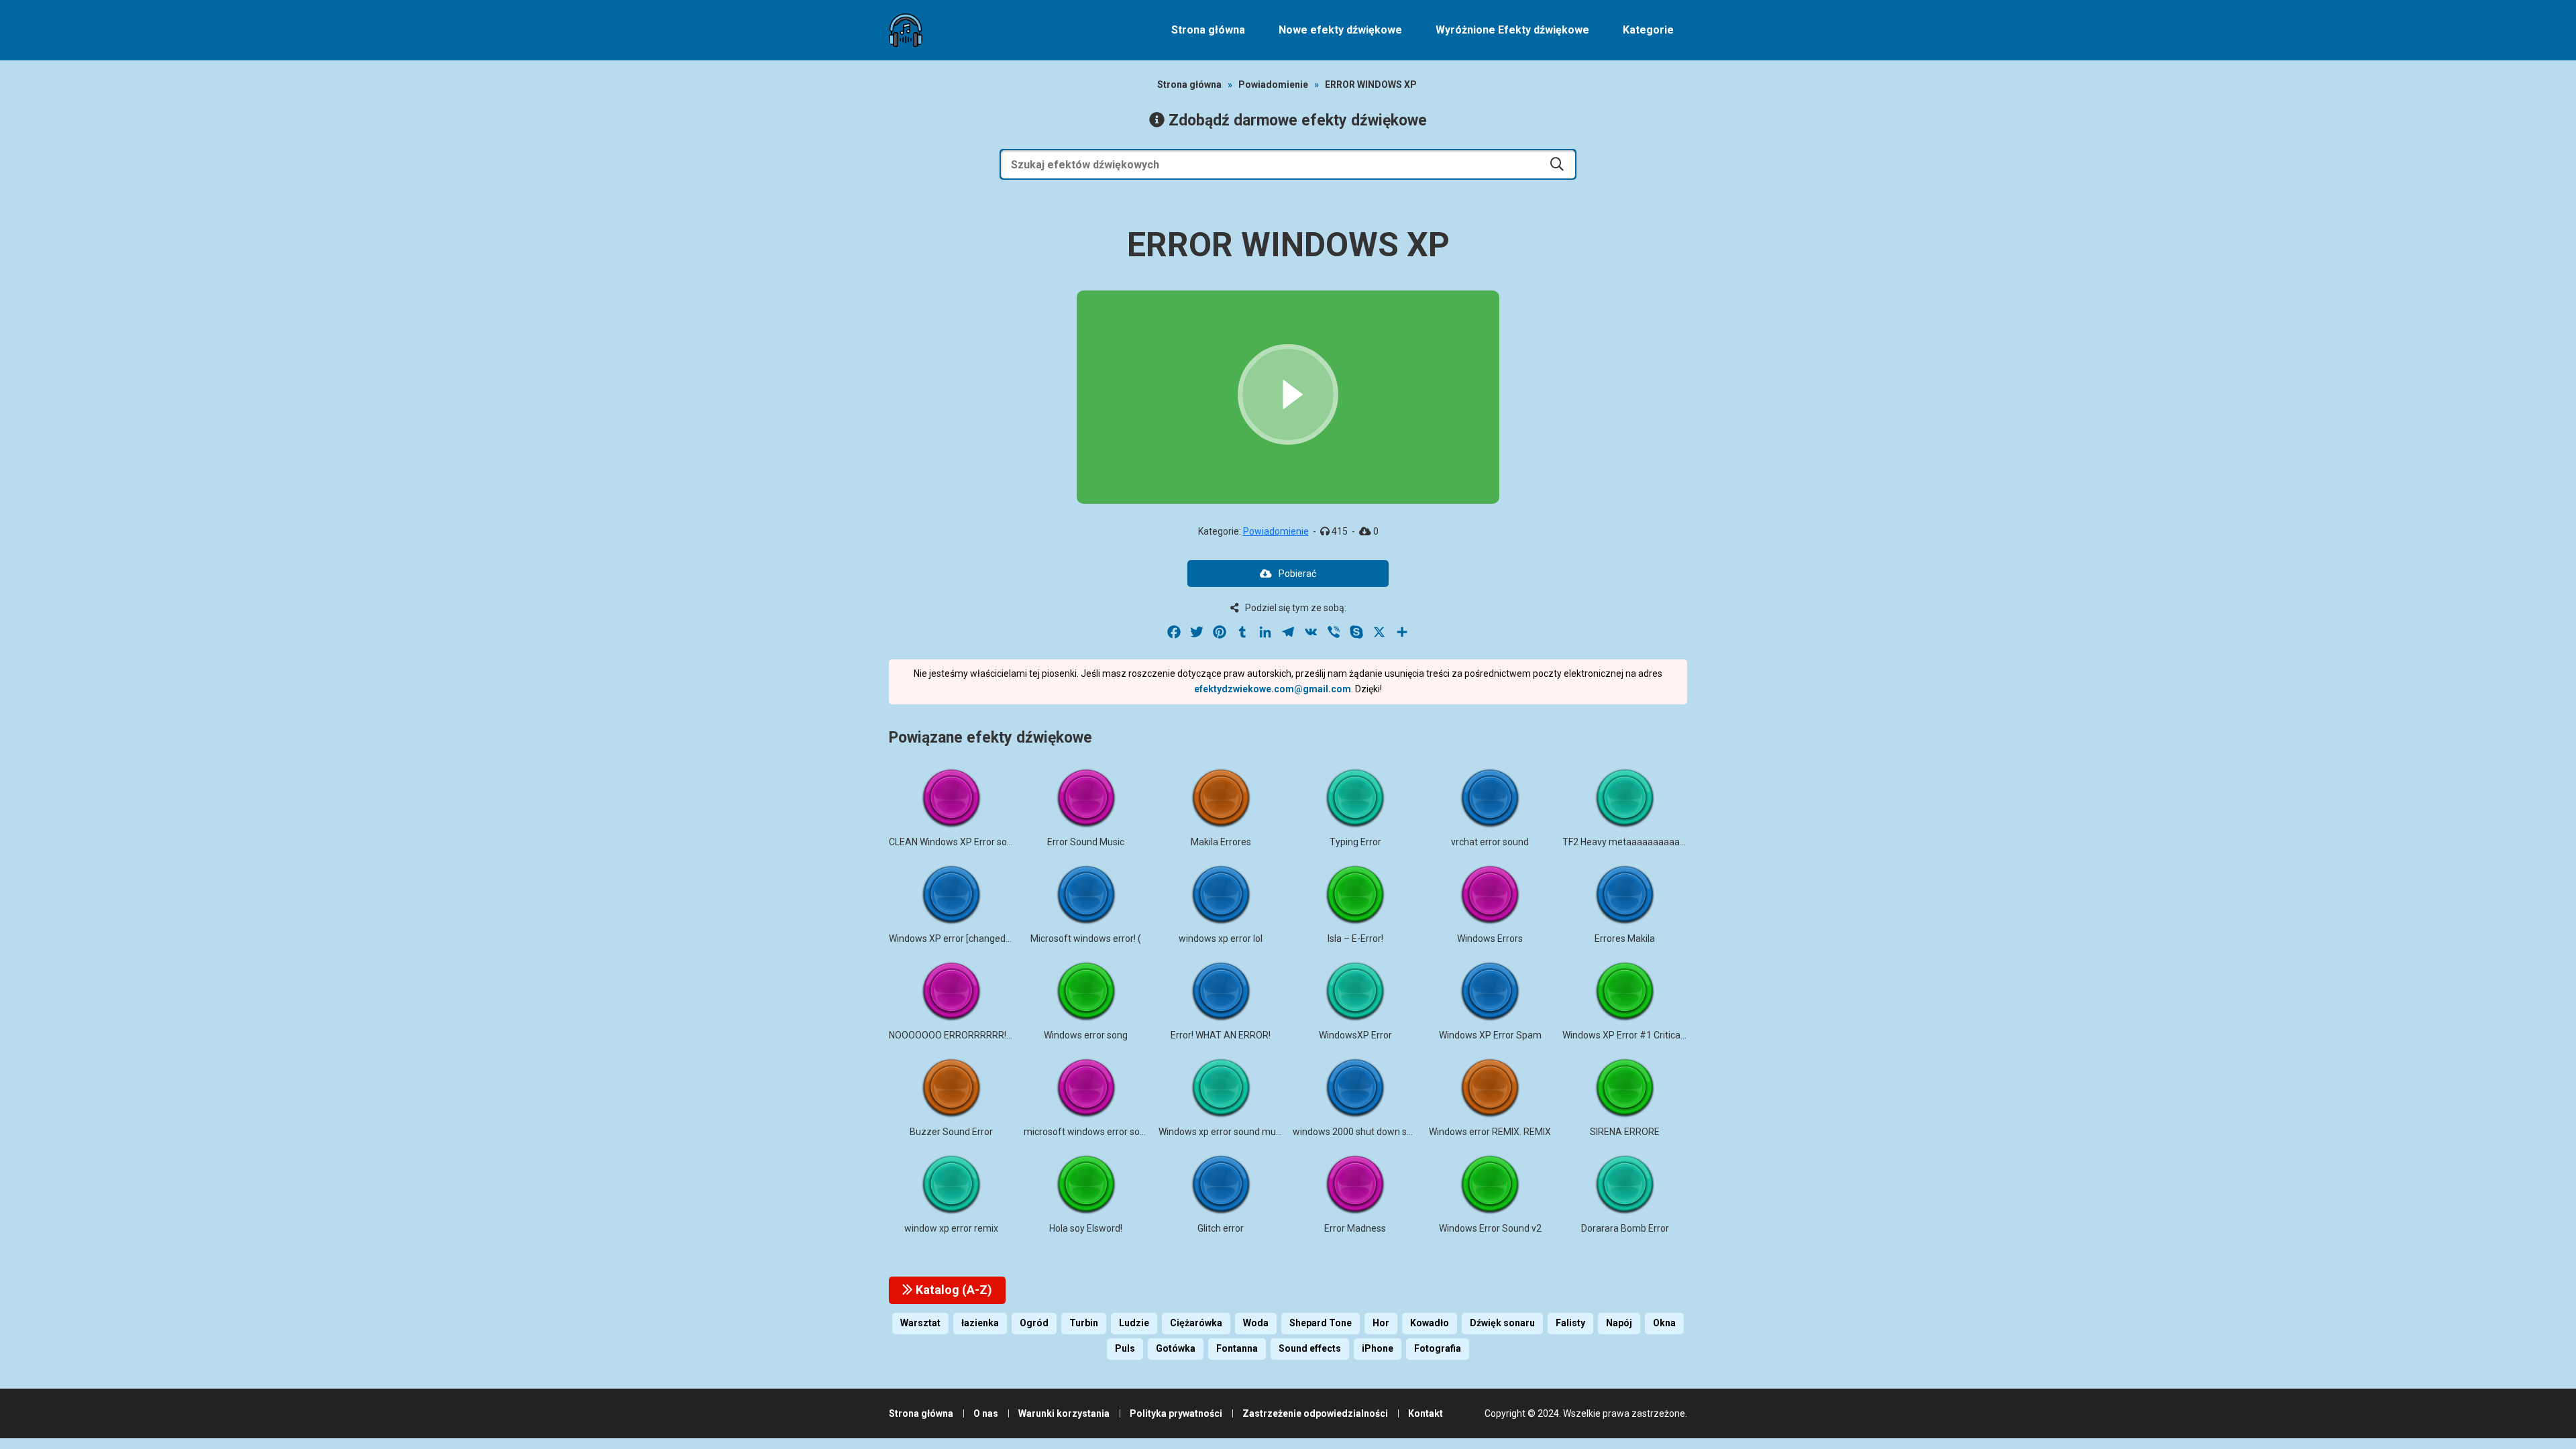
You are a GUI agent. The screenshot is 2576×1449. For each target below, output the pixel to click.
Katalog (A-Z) (953, 1290)
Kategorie (1648, 30)
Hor (1381, 1323)
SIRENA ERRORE (1625, 1132)
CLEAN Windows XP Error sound (956, 842)
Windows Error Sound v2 (1490, 1228)
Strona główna (1208, 30)
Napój (1619, 1323)
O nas (986, 1413)
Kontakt (1426, 1413)
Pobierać (1297, 574)
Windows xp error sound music (1223, 1132)
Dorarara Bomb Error (1625, 1228)
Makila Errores (1221, 842)
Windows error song (1086, 1035)
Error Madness (1355, 1228)
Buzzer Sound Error (951, 1132)
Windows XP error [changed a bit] (959, 938)
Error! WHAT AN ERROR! (1221, 1035)
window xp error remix (951, 1228)
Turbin (1084, 1323)
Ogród (1034, 1323)
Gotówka (1176, 1348)
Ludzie (1134, 1323)
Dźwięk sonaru (1502, 1323)
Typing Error (1355, 842)
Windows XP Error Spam (1490, 1035)
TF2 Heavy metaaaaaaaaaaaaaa (1632, 842)
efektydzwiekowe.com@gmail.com (1273, 689)
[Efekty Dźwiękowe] (906, 30)
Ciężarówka (1196, 1323)
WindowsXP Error (1355, 1035)
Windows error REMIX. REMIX (1490, 1132)
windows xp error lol (1221, 938)
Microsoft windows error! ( (1086, 938)
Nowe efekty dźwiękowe (1340, 30)
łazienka (980, 1323)
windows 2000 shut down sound (1360, 1132)
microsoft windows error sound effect (1104, 1132)
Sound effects (1310, 1348)
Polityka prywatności (1176, 1413)
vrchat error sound (1490, 842)
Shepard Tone (1321, 1323)
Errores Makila (1625, 938)
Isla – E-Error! (1355, 938)
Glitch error (1221, 1228)
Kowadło (1430, 1323)
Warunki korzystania (1064, 1413)
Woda (1256, 1323)
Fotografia (1438, 1348)
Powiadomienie (1273, 85)
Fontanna (1237, 1348)
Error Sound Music (1086, 842)
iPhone (1378, 1348)
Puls (1125, 1348)
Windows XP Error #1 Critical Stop (1633, 1035)
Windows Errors (1490, 938)
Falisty (1570, 1323)
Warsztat (920, 1323)
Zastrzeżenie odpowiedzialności (1315, 1413)
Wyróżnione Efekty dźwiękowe (1512, 30)
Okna (1664, 1323)
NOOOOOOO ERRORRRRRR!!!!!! (953, 1035)
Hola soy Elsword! (1086, 1228)
